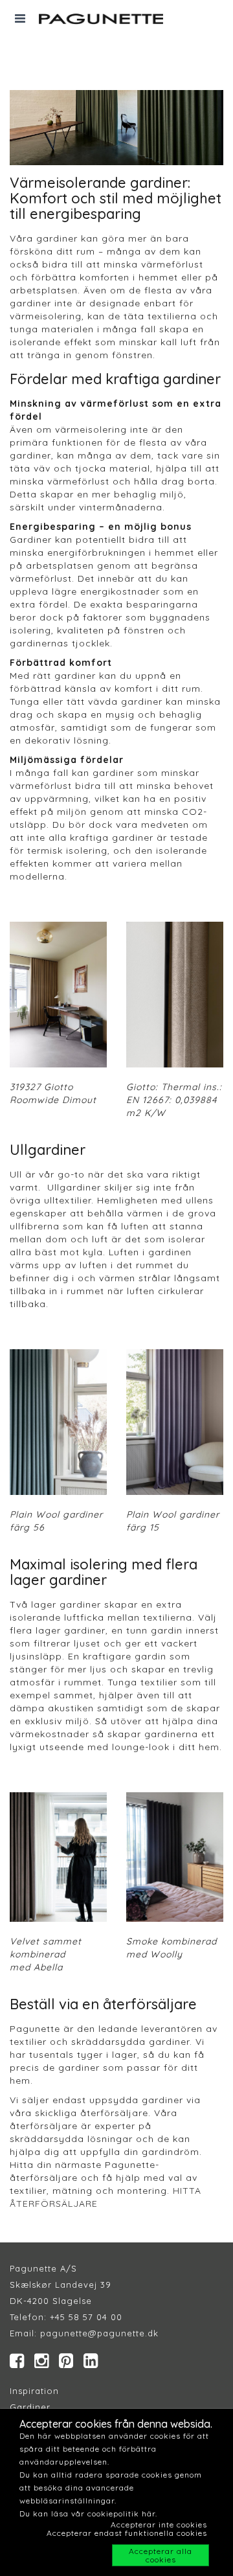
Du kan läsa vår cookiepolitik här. (88, 2513)
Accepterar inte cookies (159, 2525)
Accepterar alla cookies (161, 2555)
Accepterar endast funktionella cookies (127, 2533)
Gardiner (30, 2407)
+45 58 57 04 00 (84, 2317)
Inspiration (34, 2391)
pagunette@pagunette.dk (99, 2333)
